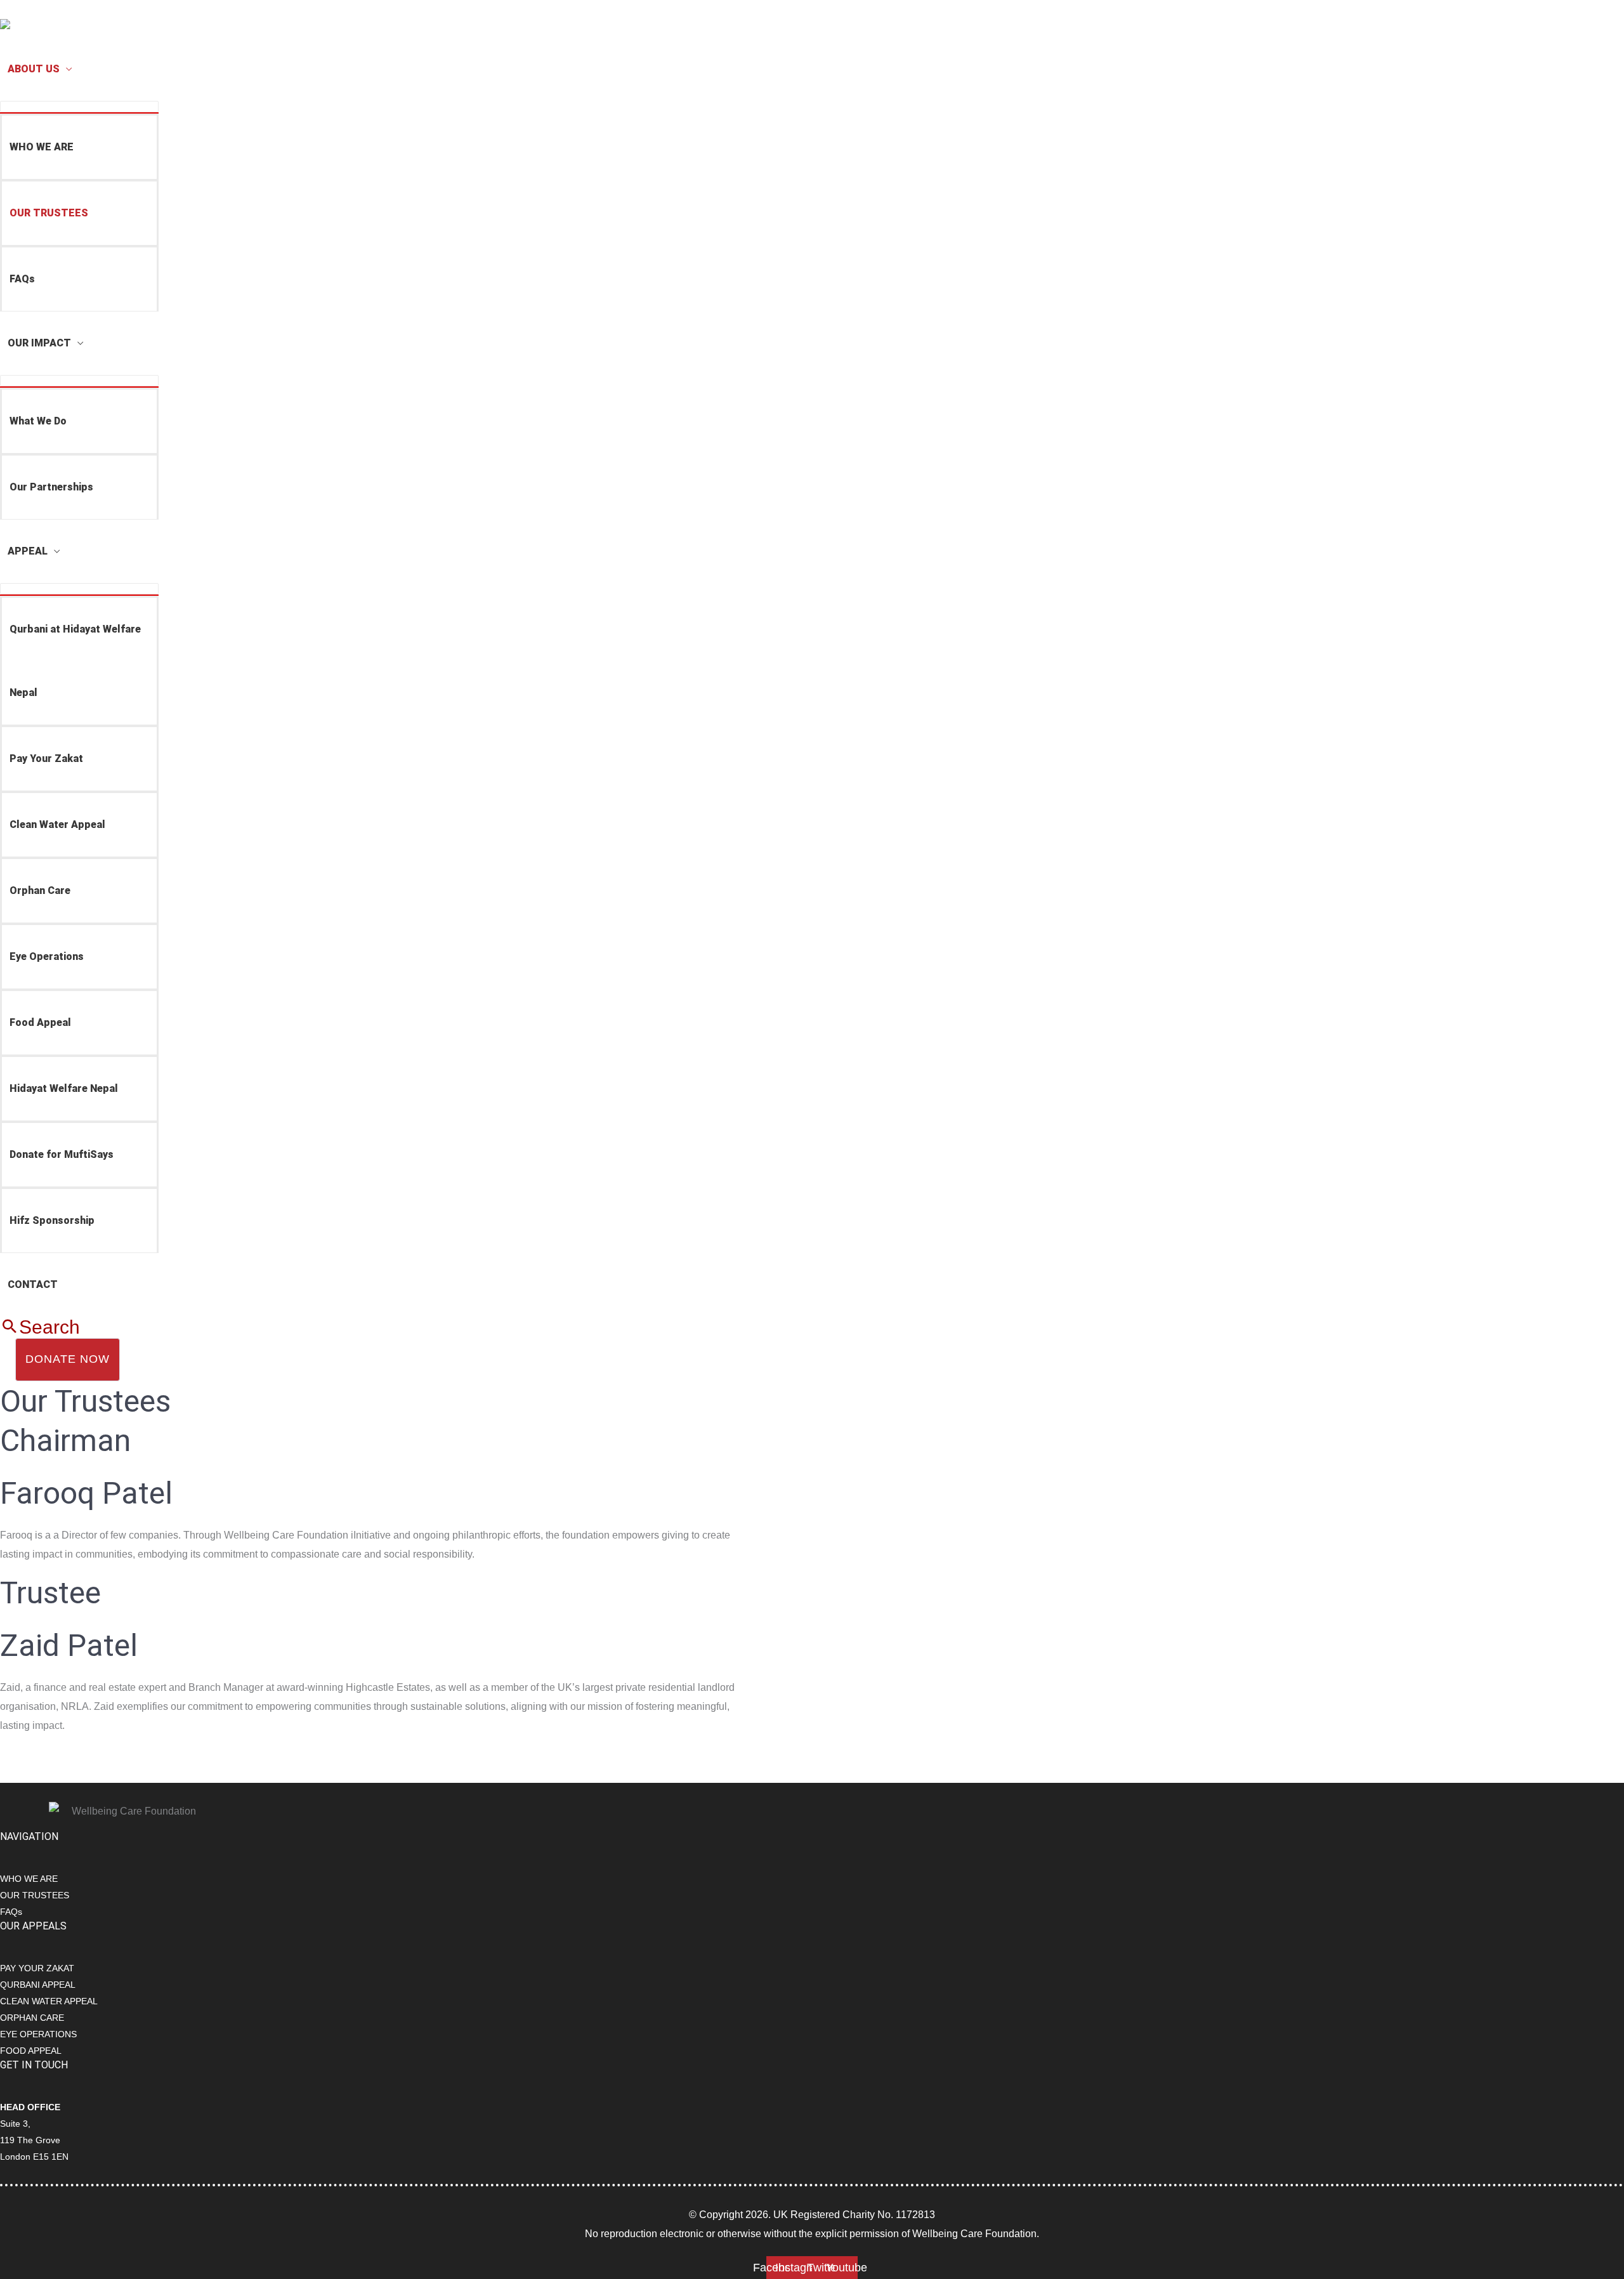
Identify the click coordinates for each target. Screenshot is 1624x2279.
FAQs (22, 279)
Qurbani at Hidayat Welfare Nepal (75, 661)
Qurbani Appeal (38, 1985)
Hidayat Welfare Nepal (64, 1088)
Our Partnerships (51, 487)
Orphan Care (40, 890)
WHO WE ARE (42, 147)
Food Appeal (40, 1022)
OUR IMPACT (39, 343)
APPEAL (28, 551)
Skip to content (33, 9)
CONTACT (33, 1284)
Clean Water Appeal (57, 824)
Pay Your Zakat (46, 759)
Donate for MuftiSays (62, 1154)
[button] (40, 1327)
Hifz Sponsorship (52, 1220)
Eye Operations (47, 956)
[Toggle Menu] (79, 107)
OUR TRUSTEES (49, 213)
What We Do (38, 421)
